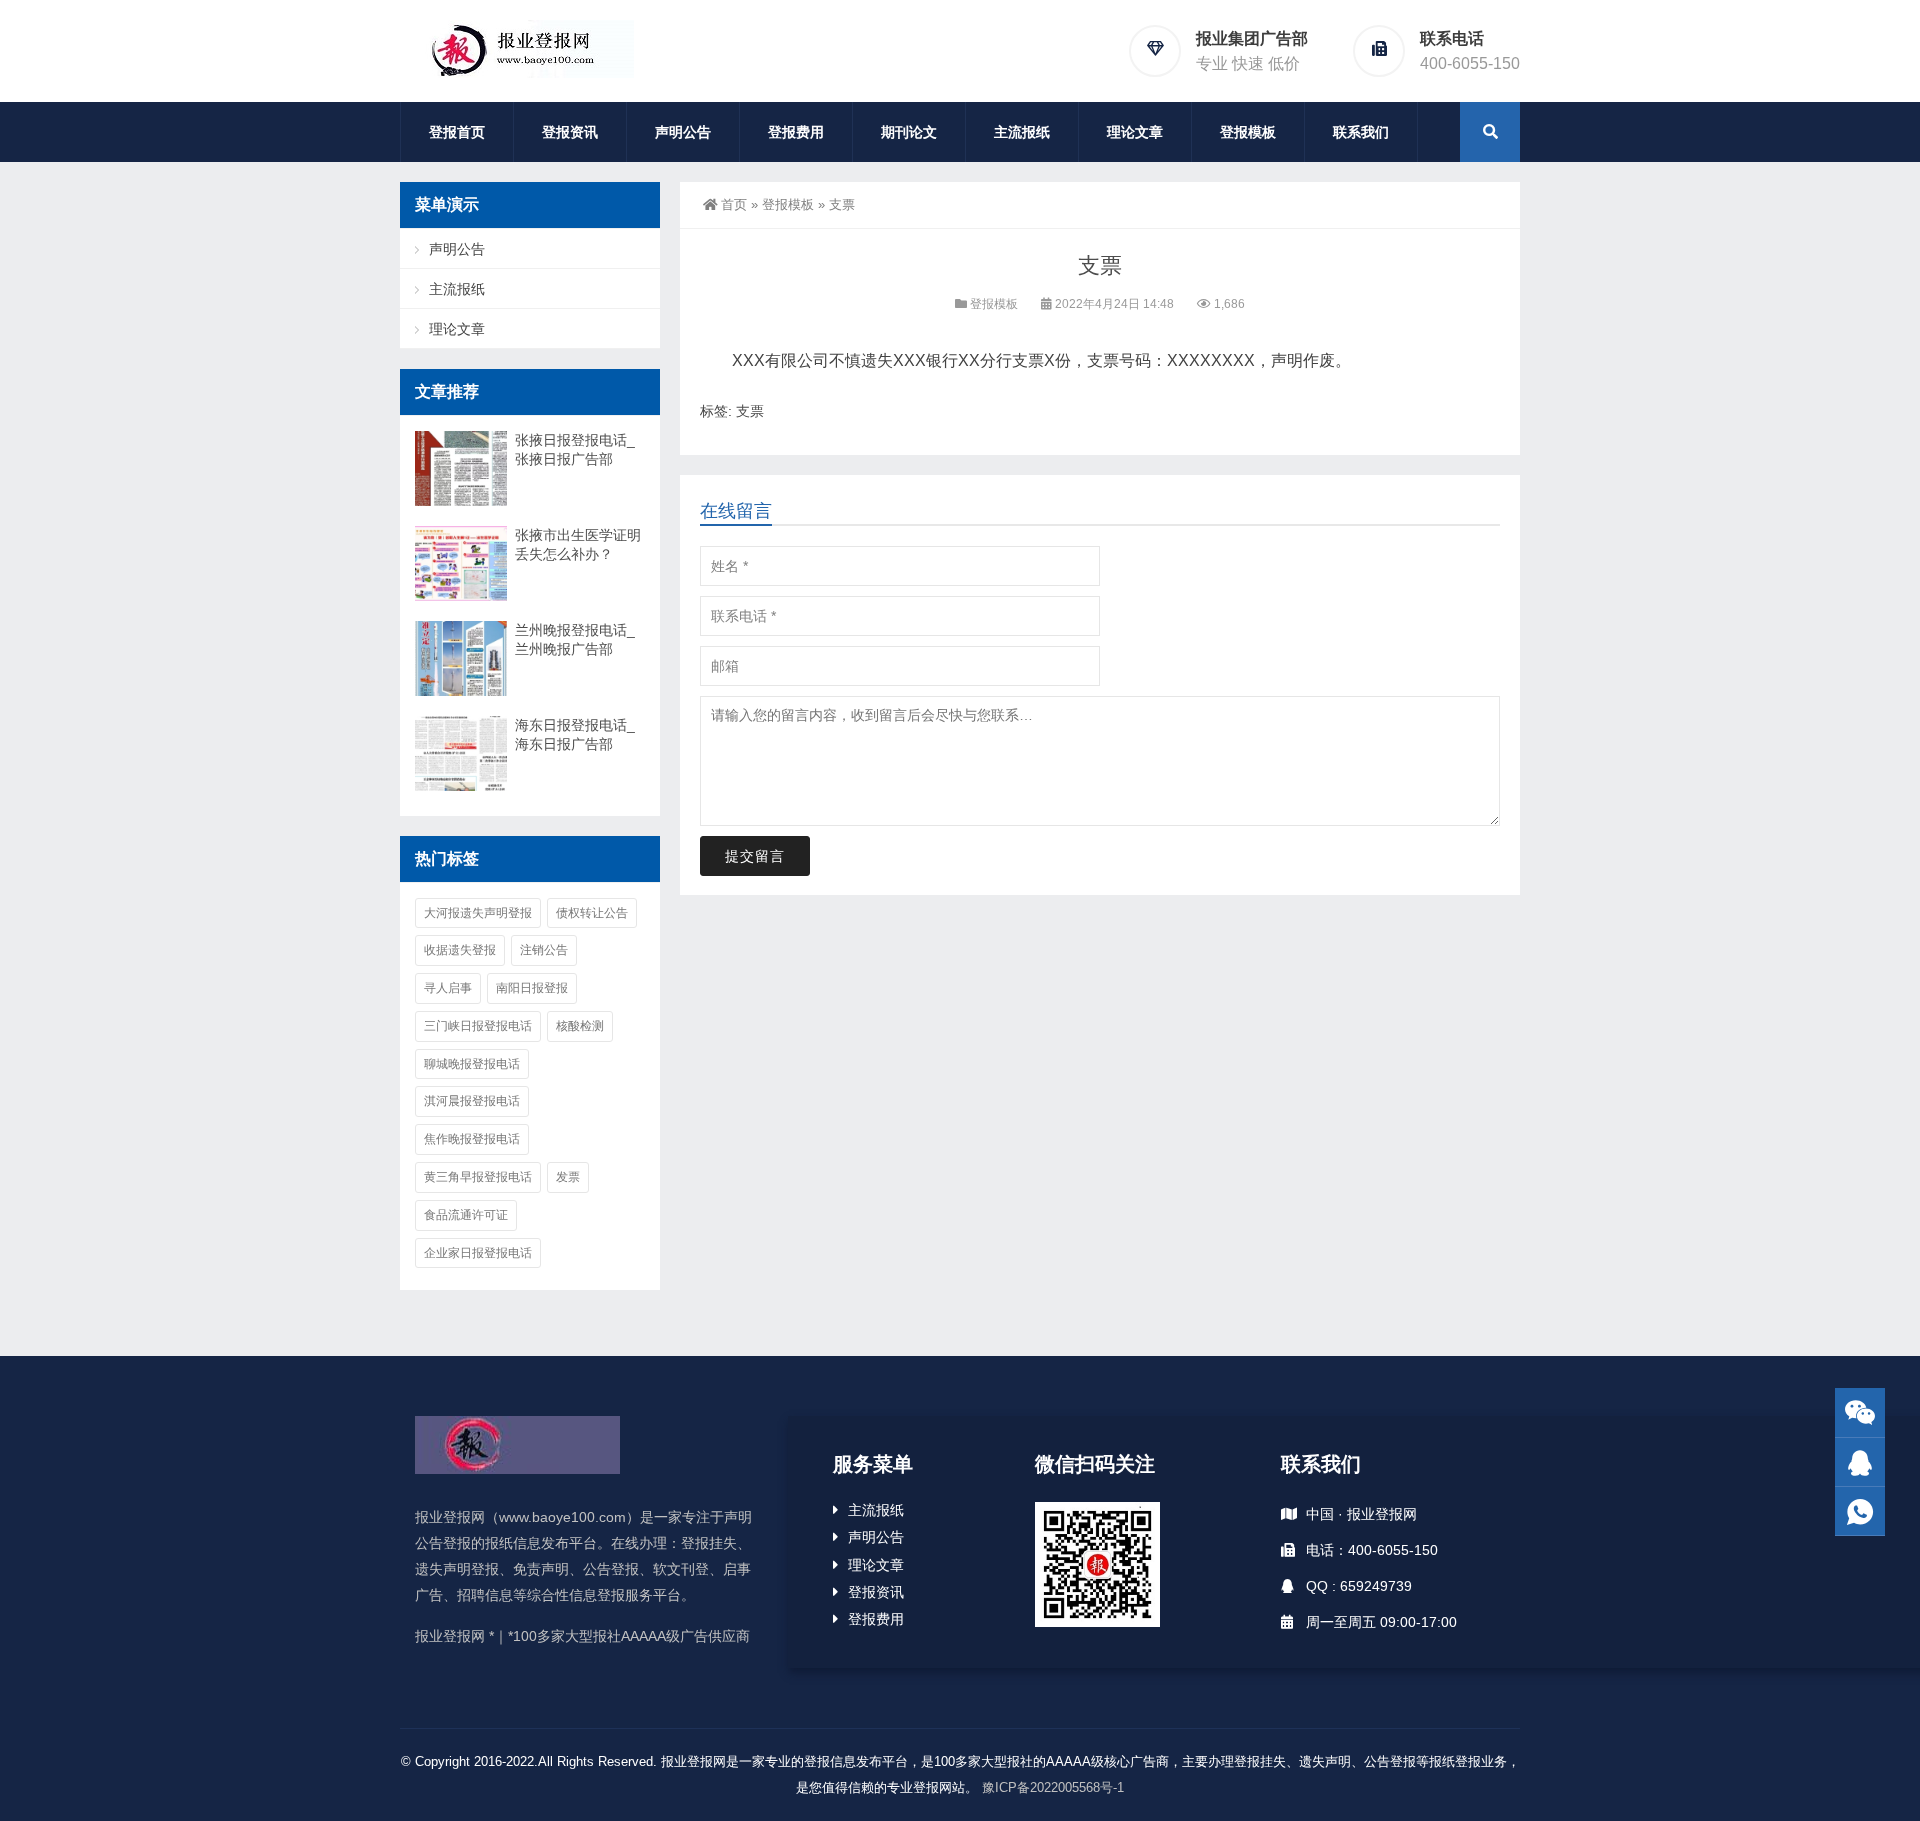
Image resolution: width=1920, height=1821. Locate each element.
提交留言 (755, 856)
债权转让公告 (592, 913)
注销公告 (544, 950)
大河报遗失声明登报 (478, 913)
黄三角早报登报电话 (478, 1177)
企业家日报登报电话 (478, 1253)
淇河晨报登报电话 (472, 1101)
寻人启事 (448, 988)
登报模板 (1248, 132)
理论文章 (1135, 132)
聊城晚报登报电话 (472, 1064)
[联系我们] (1860, 1462)
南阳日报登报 (532, 988)
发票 (568, 1177)
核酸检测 (580, 1026)
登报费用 (796, 132)
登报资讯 (570, 132)
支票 (750, 411)
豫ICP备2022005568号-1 (1053, 1787)
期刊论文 (909, 132)
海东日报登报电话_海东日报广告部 (575, 734)
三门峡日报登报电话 (478, 1026)
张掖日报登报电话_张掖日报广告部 (575, 449)
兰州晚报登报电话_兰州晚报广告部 (575, 639)
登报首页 (457, 132)
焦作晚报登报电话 (472, 1139)
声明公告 (683, 132)
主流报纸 (1022, 132)
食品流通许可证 (466, 1215)
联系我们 (1361, 132)
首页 (734, 204)
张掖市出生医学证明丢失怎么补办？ (578, 544)
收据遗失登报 (460, 950)
